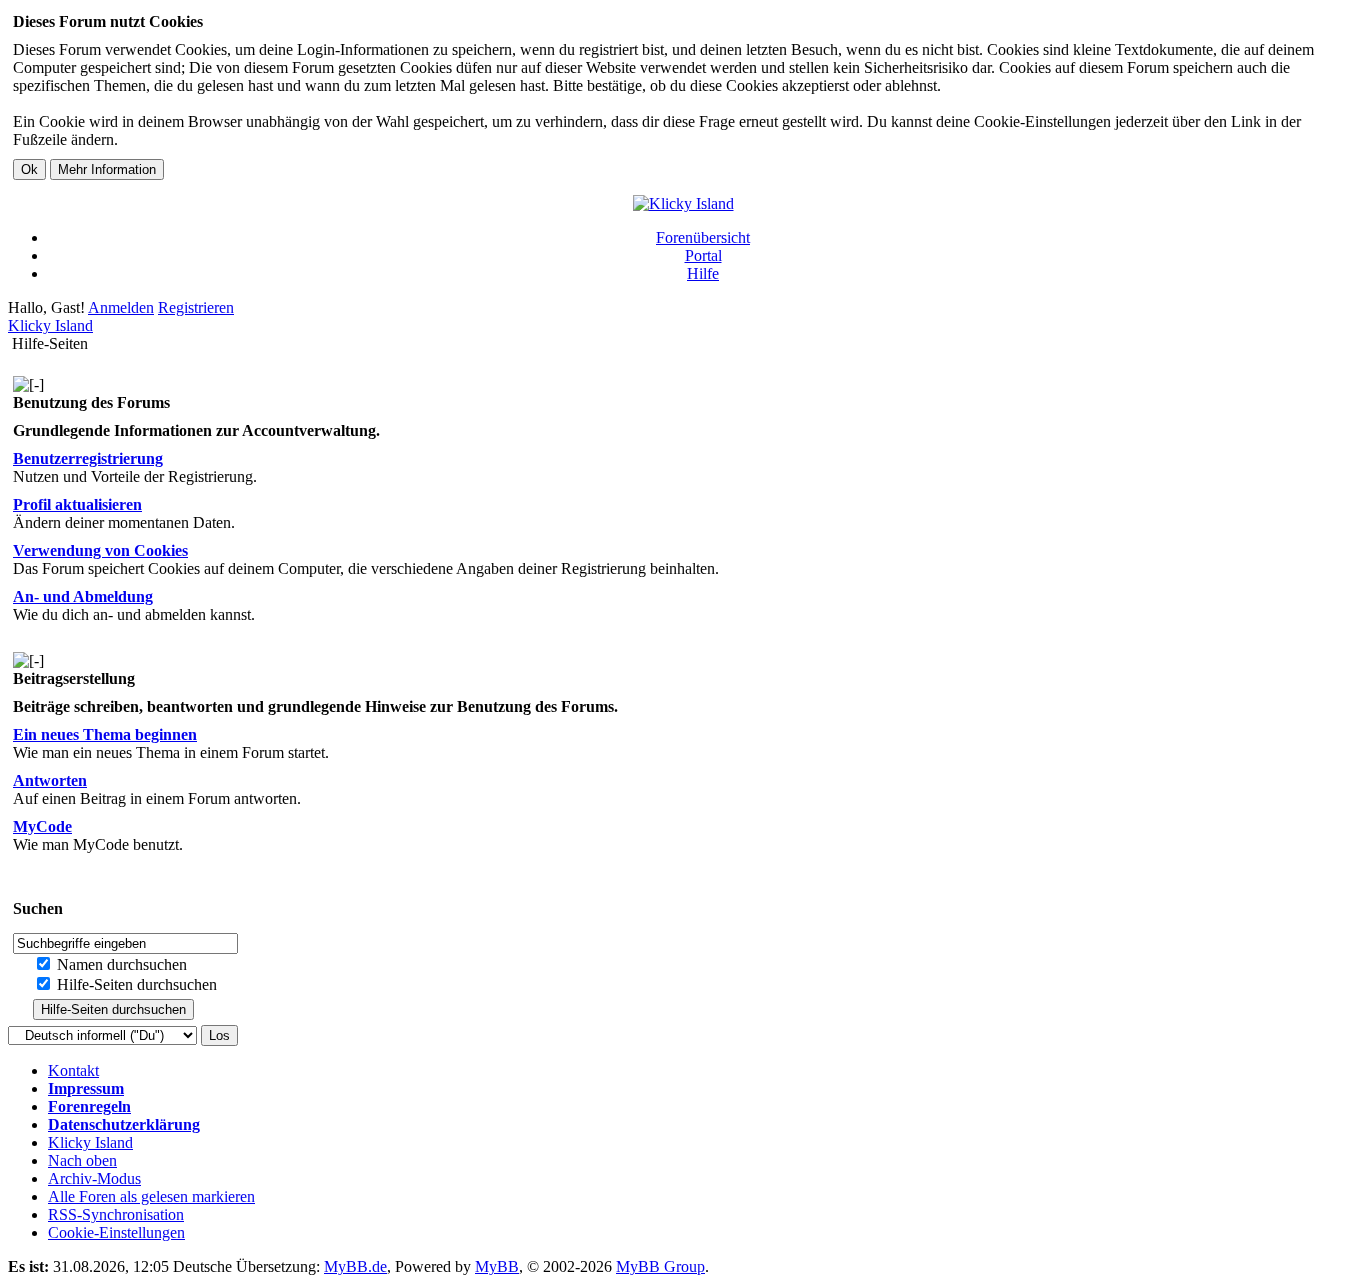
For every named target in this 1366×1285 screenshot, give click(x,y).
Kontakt (73, 1070)
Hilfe (703, 273)
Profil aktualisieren (77, 504)
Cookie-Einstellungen (116, 1232)
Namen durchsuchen (120, 964)
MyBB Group (660, 1266)
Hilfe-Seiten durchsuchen (135, 984)
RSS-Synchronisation (116, 1214)
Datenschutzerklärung (124, 1124)
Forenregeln (89, 1106)
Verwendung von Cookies (100, 550)
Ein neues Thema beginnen (105, 734)
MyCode (42, 826)
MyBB (497, 1266)
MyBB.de (355, 1266)
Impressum (86, 1088)
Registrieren (196, 307)
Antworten (50, 780)
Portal (703, 255)
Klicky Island (50, 325)
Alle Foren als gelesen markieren (151, 1196)
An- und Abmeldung (83, 596)
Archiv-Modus (94, 1178)
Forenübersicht (703, 237)
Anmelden (121, 307)
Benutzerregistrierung (88, 458)
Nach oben (82, 1160)
